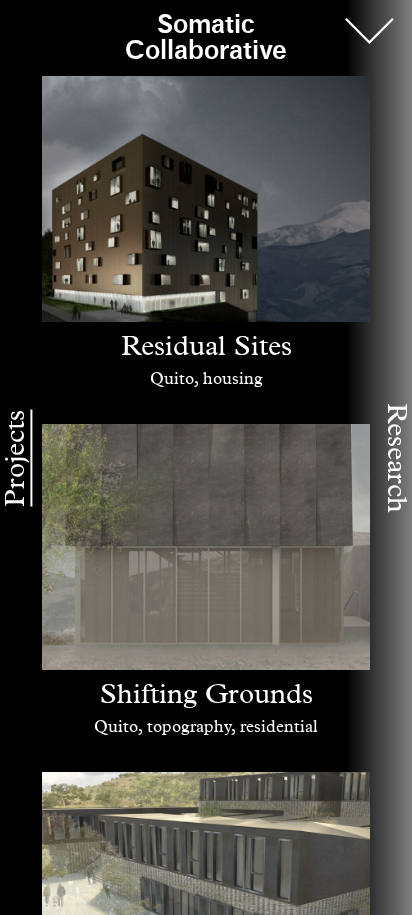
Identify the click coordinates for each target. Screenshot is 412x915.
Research (396, 458)
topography (189, 727)
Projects (16, 457)
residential (279, 727)
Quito (172, 379)
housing (233, 379)
